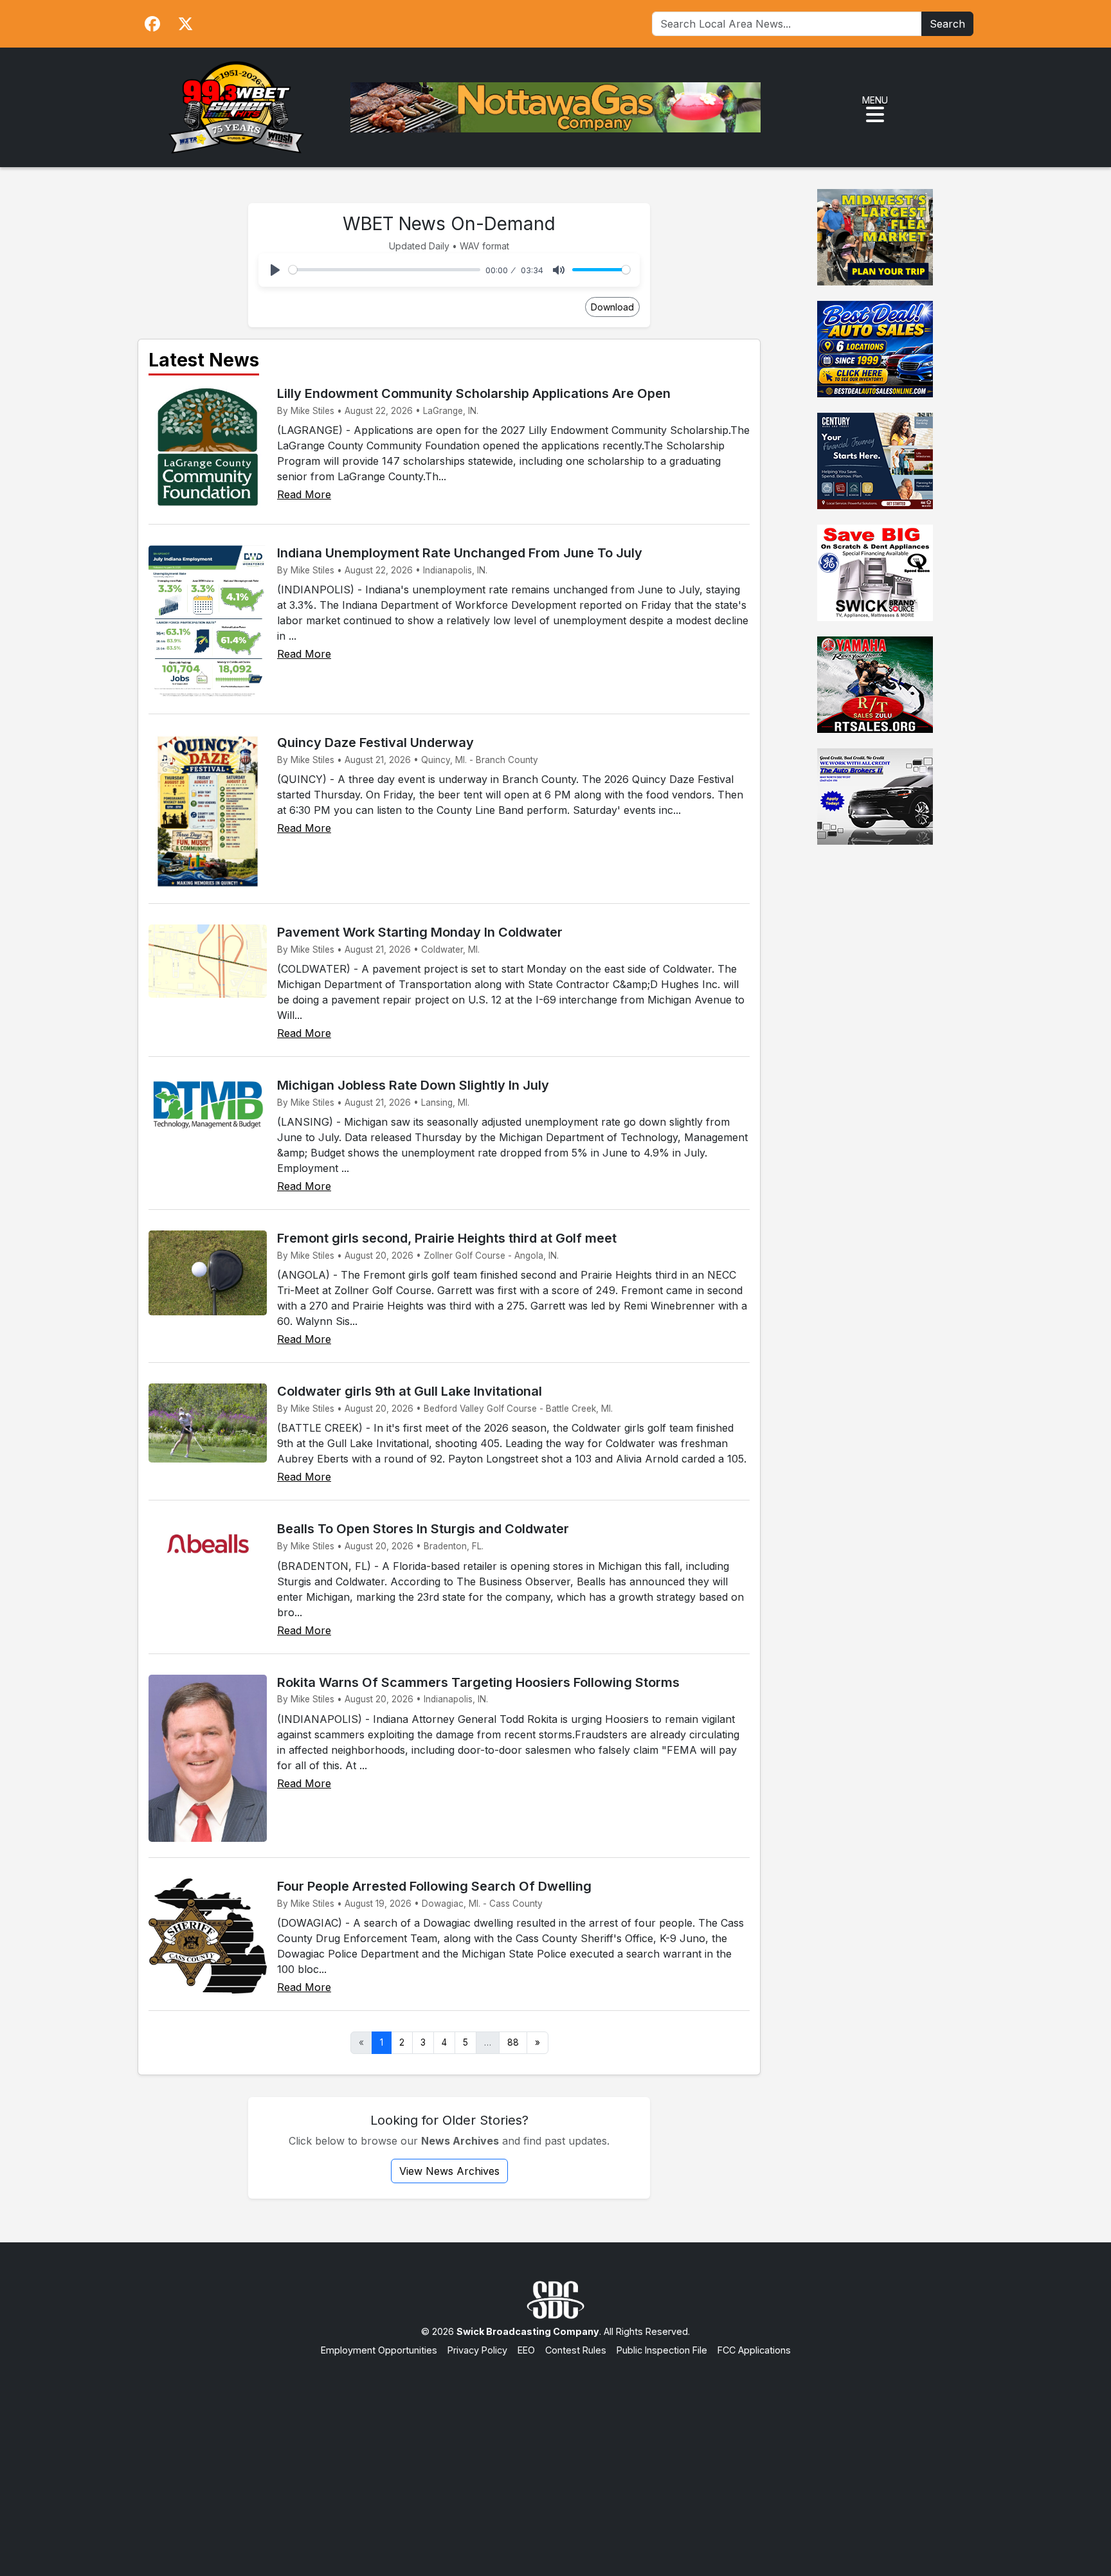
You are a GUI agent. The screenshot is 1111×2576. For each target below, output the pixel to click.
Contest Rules (576, 2350)
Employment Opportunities (379, 2350)
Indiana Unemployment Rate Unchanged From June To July (460, 553)
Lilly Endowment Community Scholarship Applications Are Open (474, 393)
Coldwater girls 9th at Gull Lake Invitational (410, 1391)
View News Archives (449, 2171)
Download (612, 307)
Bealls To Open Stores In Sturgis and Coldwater (423, 1529)
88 (513, 2042)
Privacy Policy (477, 2350)
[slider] (384, 270)
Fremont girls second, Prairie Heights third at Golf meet (447, 1238)
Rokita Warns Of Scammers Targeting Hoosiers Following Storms (478, 1682)
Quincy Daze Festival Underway (375, 743)
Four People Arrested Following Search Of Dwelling (434, 1886)
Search (947, 24)
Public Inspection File (662, 2350)
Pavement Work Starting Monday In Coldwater (420, 932)
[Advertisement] (555, 2454)
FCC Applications (754, 2350)
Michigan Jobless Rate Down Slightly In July (413, 1085)
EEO (526, 2350)
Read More (304, 494)
